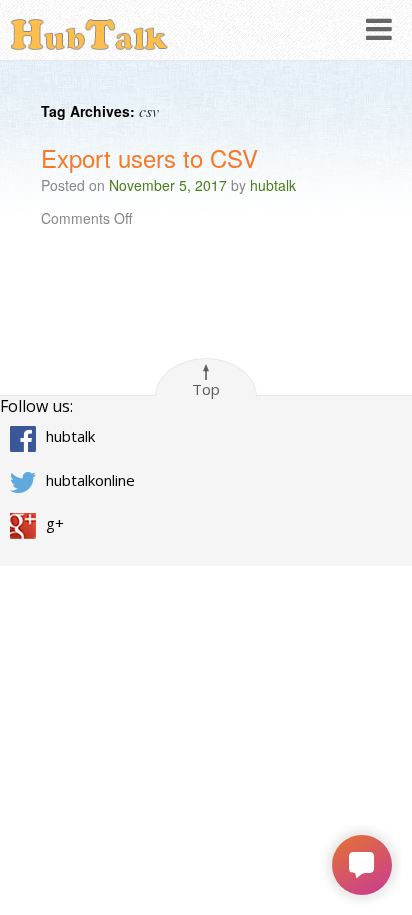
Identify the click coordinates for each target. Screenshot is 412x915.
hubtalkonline (90, 480)
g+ (55, 523)
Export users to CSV (149, 157)
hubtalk (273, 185)
